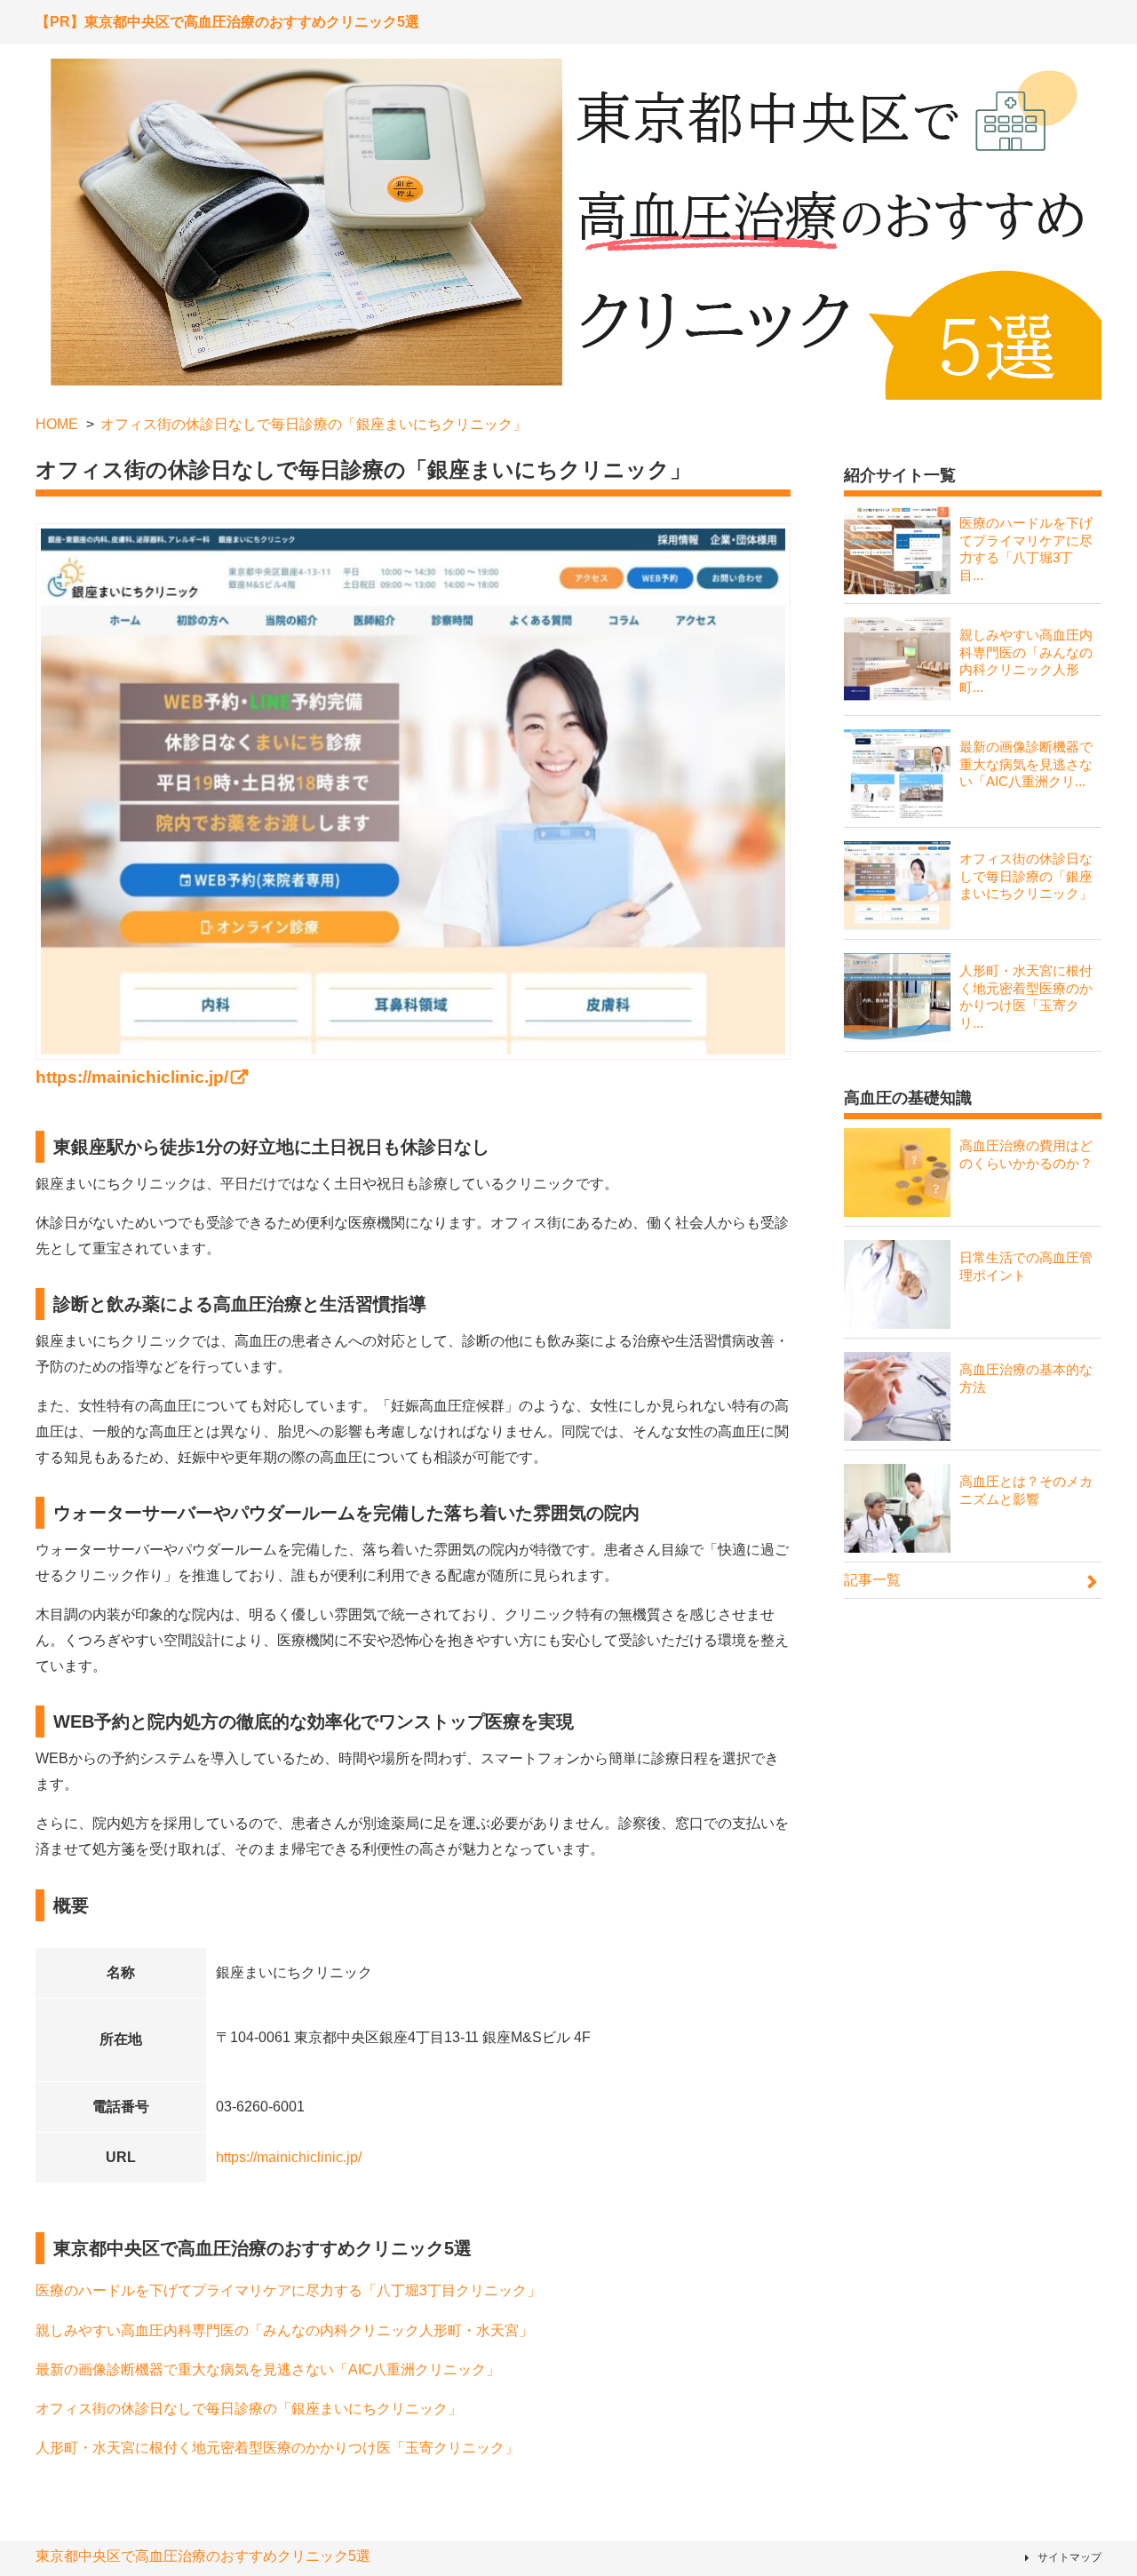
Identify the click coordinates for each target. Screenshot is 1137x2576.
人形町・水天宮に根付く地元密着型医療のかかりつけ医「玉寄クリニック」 (277, 2448)
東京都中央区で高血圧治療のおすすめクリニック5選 (203, 2556)
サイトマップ (1069, 2557)
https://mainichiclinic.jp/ (289, 2157)
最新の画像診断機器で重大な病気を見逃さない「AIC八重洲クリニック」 (268, 2369)
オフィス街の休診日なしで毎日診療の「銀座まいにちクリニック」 (249, 2409)
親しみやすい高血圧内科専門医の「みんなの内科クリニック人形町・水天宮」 (284, 2330)
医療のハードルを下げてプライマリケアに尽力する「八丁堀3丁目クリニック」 (288, 2290)
